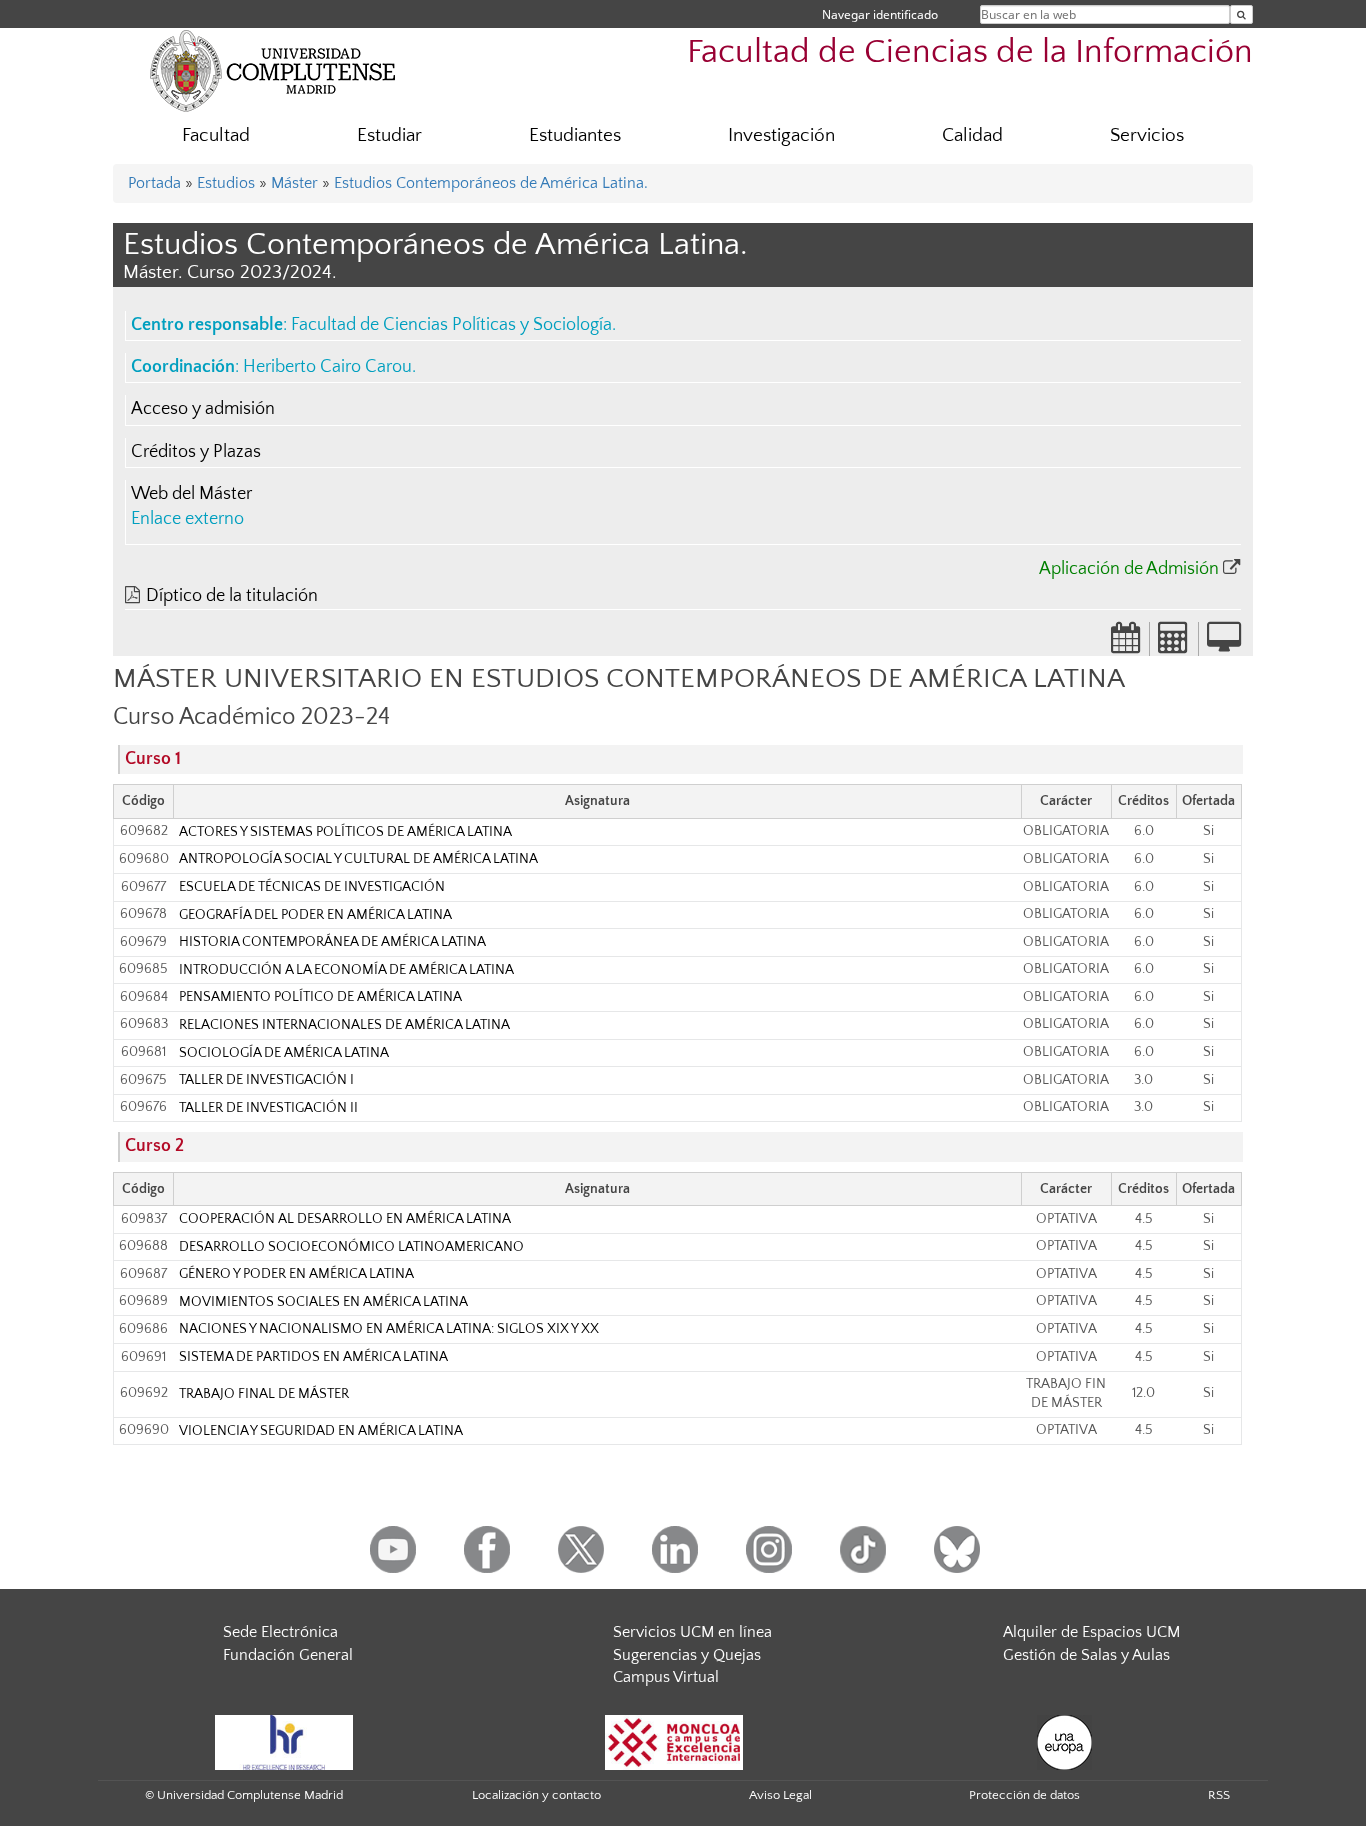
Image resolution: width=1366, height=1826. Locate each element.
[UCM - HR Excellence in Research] (284, 1741)
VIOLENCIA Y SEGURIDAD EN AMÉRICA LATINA (321, 1431)
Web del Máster (191, 494)
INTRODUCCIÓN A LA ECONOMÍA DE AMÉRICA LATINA (346, 970)
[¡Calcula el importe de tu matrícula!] (1174, 644)
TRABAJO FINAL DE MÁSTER (264, 1394)
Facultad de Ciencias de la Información (970, 52)
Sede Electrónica (280, 1632)
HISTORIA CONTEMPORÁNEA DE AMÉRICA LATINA (332, 942)
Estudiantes (575, 135)
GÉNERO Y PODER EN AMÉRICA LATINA (296, 1274)
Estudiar (389, 135)
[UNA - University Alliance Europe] (1064, 1741)
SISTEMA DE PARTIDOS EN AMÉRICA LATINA (313, 1357)
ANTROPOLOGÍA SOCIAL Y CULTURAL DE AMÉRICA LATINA (358, 859)
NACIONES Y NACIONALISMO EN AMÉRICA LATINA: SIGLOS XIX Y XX (389, 1329)
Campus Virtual (666, 1677)
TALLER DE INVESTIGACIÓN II (268, 1108)
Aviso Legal (780, 1795)
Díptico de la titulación (232, 596)
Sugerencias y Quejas (687, 1655)
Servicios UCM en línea (692, 1632)
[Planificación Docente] (1126, 644)
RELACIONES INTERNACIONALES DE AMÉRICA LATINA (344, 1025)
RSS (1219, 1795)
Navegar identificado (880, 14)
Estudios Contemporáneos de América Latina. (491, 183)
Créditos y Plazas (196, 452)
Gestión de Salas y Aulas (1086, 1655)
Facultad (216, 135)
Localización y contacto (536, 1795)
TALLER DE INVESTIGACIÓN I (266, 1080)
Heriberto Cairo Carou (327, 367)
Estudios (226, 183)
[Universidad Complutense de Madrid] (273, 70)
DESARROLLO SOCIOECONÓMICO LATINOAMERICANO (351, 1247)
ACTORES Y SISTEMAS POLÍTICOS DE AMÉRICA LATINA (345, 832)
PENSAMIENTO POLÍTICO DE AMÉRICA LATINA (320, 997)
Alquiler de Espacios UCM (1091, 1632)
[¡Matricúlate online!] (1224, 644)
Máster (294, 183)
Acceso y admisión (203, 409)
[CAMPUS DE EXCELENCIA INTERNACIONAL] (674, 1741)
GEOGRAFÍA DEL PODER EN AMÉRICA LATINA (315, 915)
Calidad (972, 135)
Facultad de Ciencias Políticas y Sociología (451, 325)
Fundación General (288, 1655)
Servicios (1147, 135)
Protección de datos (1024, 1795)
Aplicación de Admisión (1129, 569)
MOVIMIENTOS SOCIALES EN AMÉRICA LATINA (323, 1302)
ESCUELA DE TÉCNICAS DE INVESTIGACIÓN (312, 887)
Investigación (781, 135)
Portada (154, 183)
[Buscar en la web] (1241, 14)
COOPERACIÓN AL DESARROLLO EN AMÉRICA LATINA (345, 1219)
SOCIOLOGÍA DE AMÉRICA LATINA (284, 1053)
